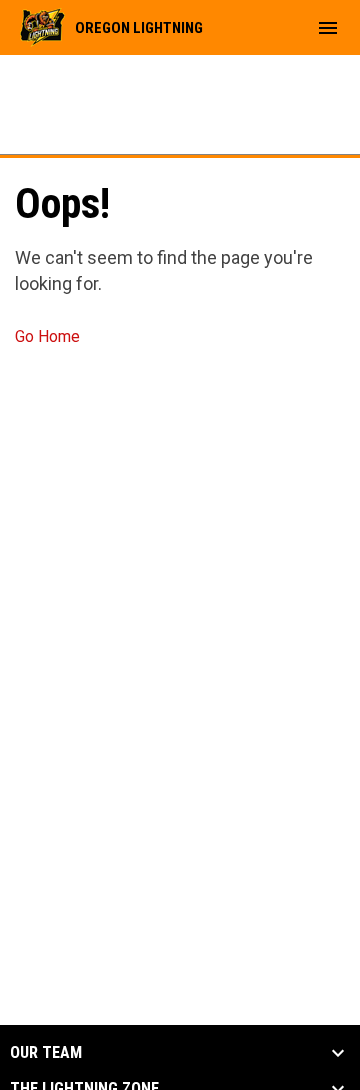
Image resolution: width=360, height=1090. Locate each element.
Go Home (47, 336)
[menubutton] (328, 28)
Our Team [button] (46, 1053)
